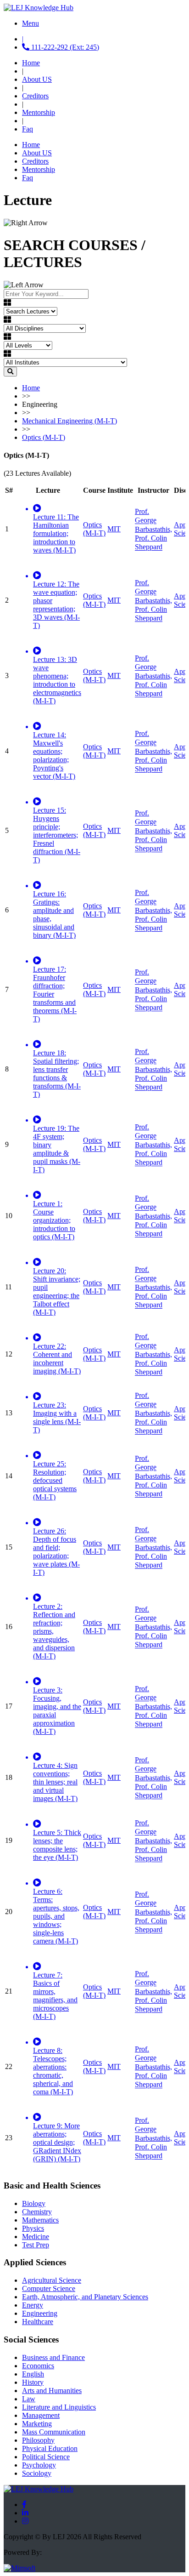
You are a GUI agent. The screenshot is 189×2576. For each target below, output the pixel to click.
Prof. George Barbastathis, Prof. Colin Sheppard (153, 529)
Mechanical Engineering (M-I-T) (69, 421)
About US (37, 79)
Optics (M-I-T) (44, 437)
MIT (114, 529)
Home (31, 63)
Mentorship (39, 112)
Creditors (35, 96)
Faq (28, 129)
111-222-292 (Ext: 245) (64, 47)
